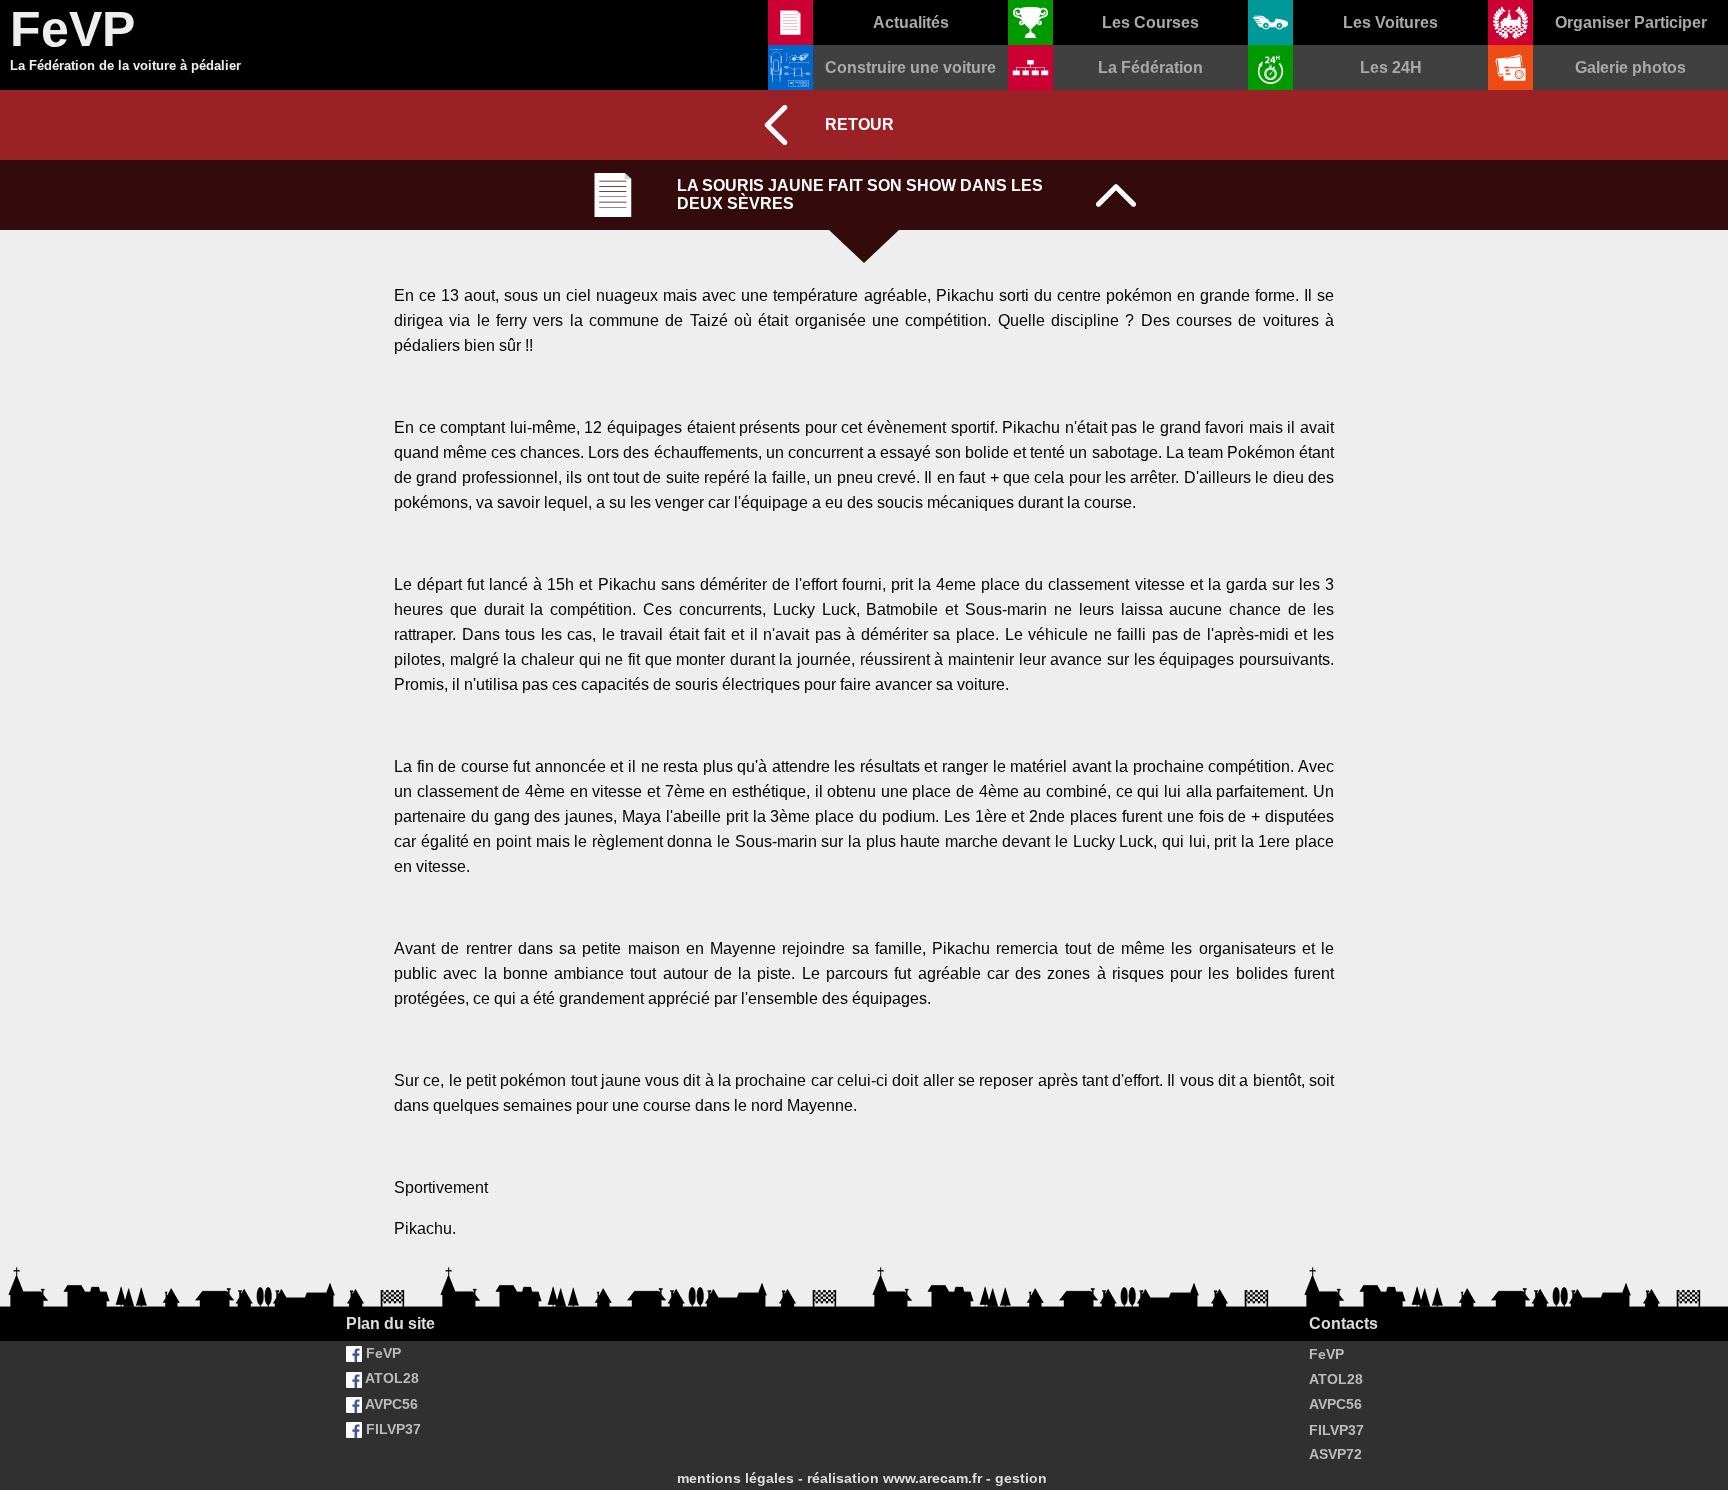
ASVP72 (1335, 1454)
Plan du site (390, 1323)
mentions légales (735, 1478)
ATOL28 (390, 1378)
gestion (1021, 1478)
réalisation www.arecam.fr (894, 1478)
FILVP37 (391, 1429)
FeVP (381, 1353)
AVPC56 (390, 1404)
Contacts (1343, 1323)
